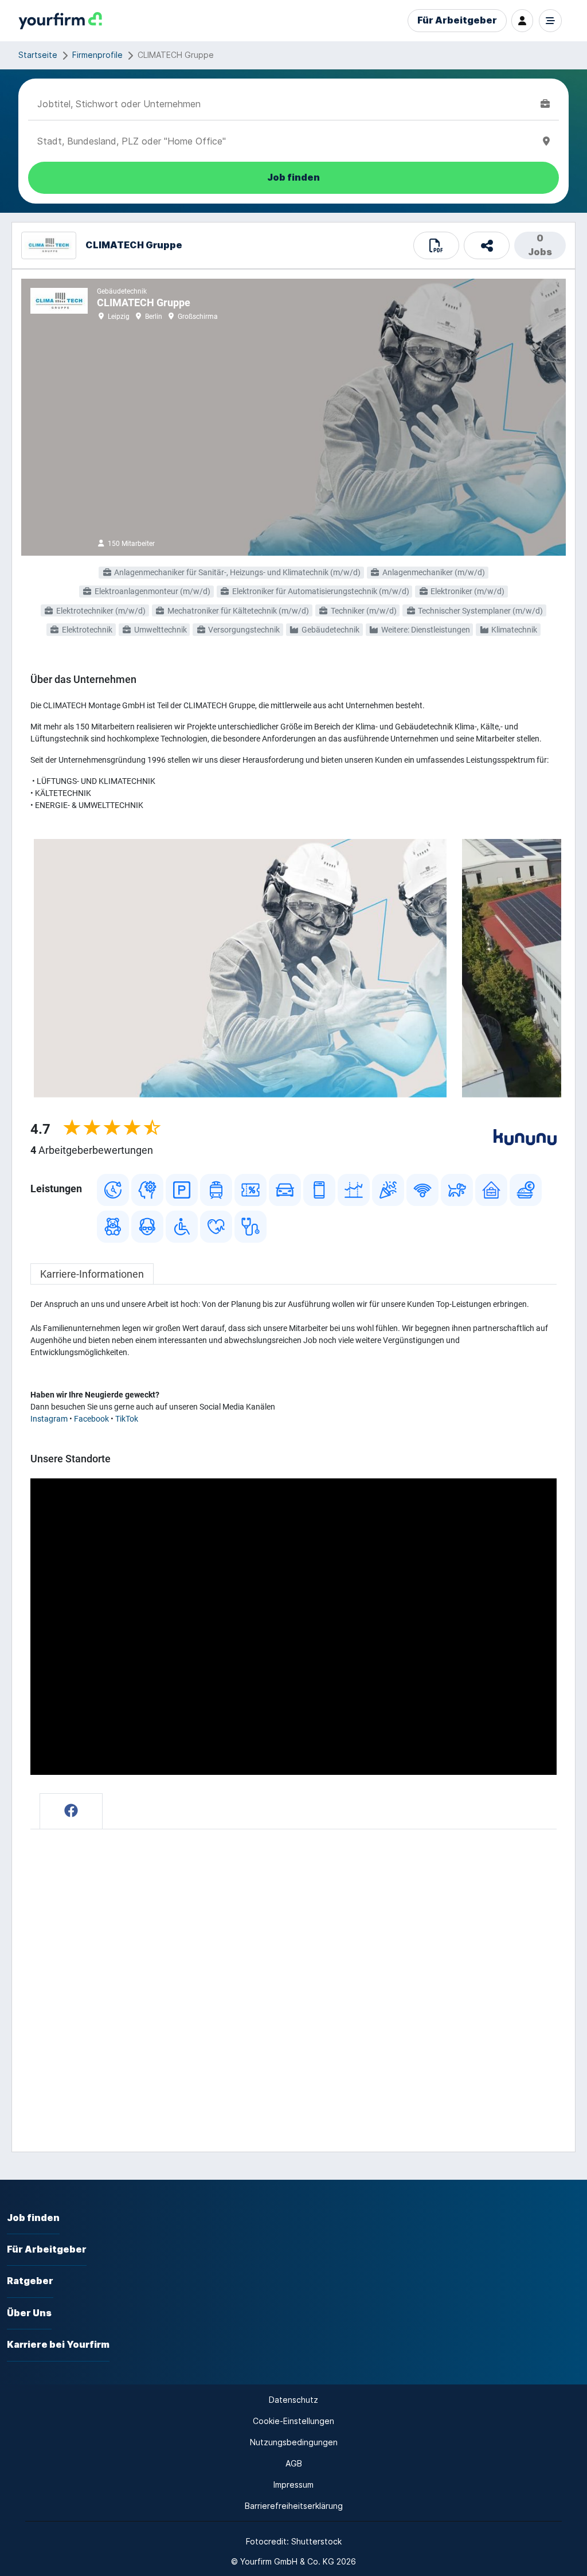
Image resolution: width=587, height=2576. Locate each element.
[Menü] (550, 21)
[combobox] (287, 104)
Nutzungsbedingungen (294, 2442)
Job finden (33, 2218)
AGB (294, 2463)
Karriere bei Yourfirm (58, 2345)
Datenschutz (293, 2400)
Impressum (293, 2485)
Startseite (38, 55)
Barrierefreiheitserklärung (294, 2506)
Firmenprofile (97, 55)
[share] (487, 245)
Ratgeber (30, 2281)
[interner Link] (60, 21)
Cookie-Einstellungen (293, 2421)
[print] (436, 245)
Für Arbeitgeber (457, 20)
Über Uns (29, 2313)
